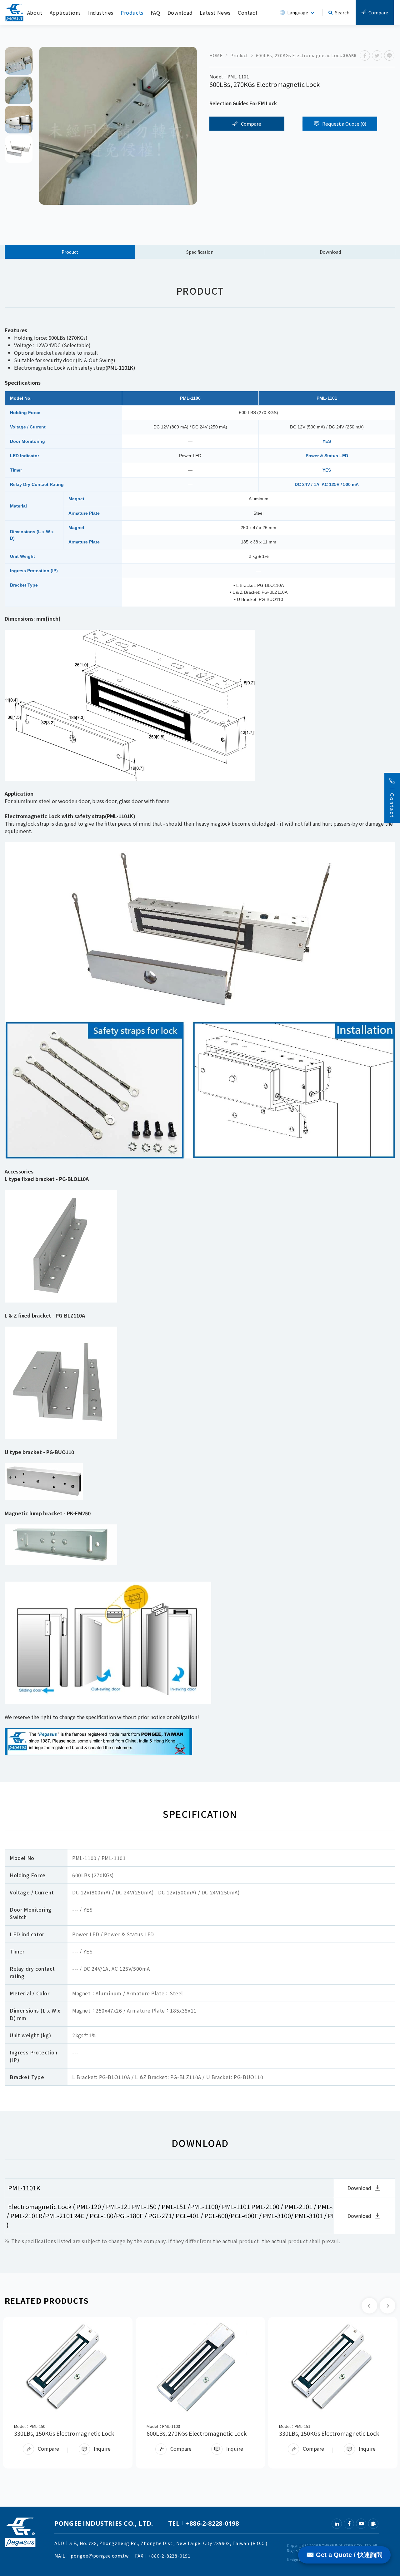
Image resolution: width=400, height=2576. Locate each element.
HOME (216, 55)
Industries (101, 13)
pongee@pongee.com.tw (100, 2556)
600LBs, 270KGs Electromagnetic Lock (197, 2433)
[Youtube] (361, 2524)
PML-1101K (24, 2188)
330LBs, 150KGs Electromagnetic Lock (64, 2433)
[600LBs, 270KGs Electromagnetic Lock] (200, 2367)
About (35, 13)
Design (292, 2560)
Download (180, 13)
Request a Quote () (344, 124)
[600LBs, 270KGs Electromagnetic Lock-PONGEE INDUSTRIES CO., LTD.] (365, 55)
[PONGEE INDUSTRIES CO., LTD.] (14, 13)
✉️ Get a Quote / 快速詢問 (344, 2555)
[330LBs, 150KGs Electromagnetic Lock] (68, 2367)
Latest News (215, 13)
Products (132, 13)
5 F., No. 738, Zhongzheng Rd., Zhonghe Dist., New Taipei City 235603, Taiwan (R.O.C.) (168, 2543)
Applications (65, 13)
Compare (378, 13)
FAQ (155, 13)
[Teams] (373, 2524)
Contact (248, 13)
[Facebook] (349, 2524)
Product (239, 55)
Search (342, 13)
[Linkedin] (337, 2524)
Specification (200, 252)
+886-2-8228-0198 (212, 2523)
